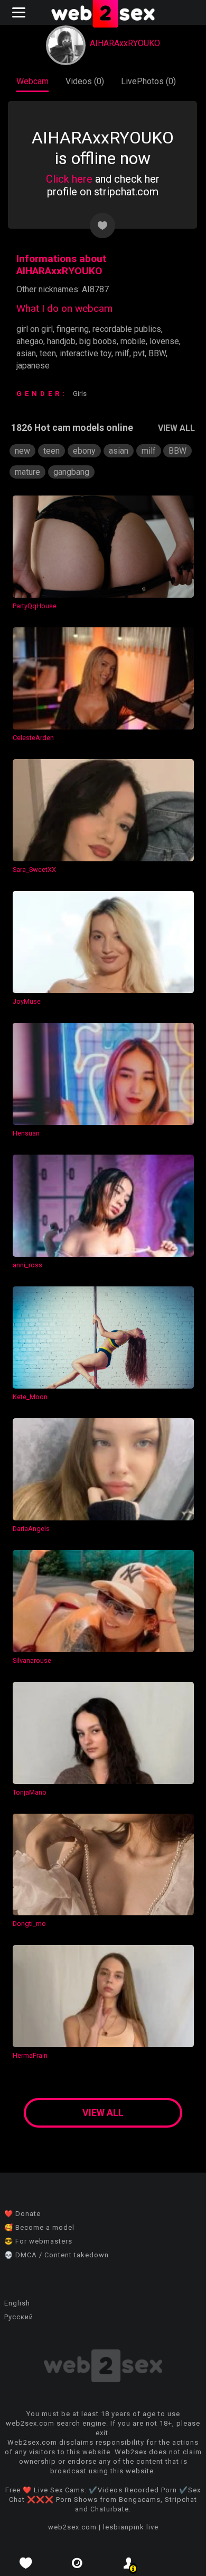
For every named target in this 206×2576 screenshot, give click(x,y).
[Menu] (20, 12)
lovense (164, 341)
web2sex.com (72, 2527)
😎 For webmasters (38, 2241)
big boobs (98, 341)
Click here (69, 179)
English (17, 2303)
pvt (139, 353)
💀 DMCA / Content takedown (57, 2255)
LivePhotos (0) (148, 81)
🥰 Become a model (39, 2227)
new (22, 451)
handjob (61, 341)
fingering (73, 329)
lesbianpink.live (131, 2527)
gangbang (71, 472)
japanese (33, 366)
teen (48, 353)
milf (122, 353)
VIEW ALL (176, 428)
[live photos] (78, 2563)
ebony (84, 451)
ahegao (30, 341)
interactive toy (86, 353)
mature (27, 472)
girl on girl (35, 329)
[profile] (129, 2563)
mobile (133, 341)
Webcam (32, 81)
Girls (80, 394)
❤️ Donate (22, 2214)
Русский (19, 2317)
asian (26, 353)
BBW (157, 353)
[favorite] (26, 2563)
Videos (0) (85, 81)
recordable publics (127, 329)
